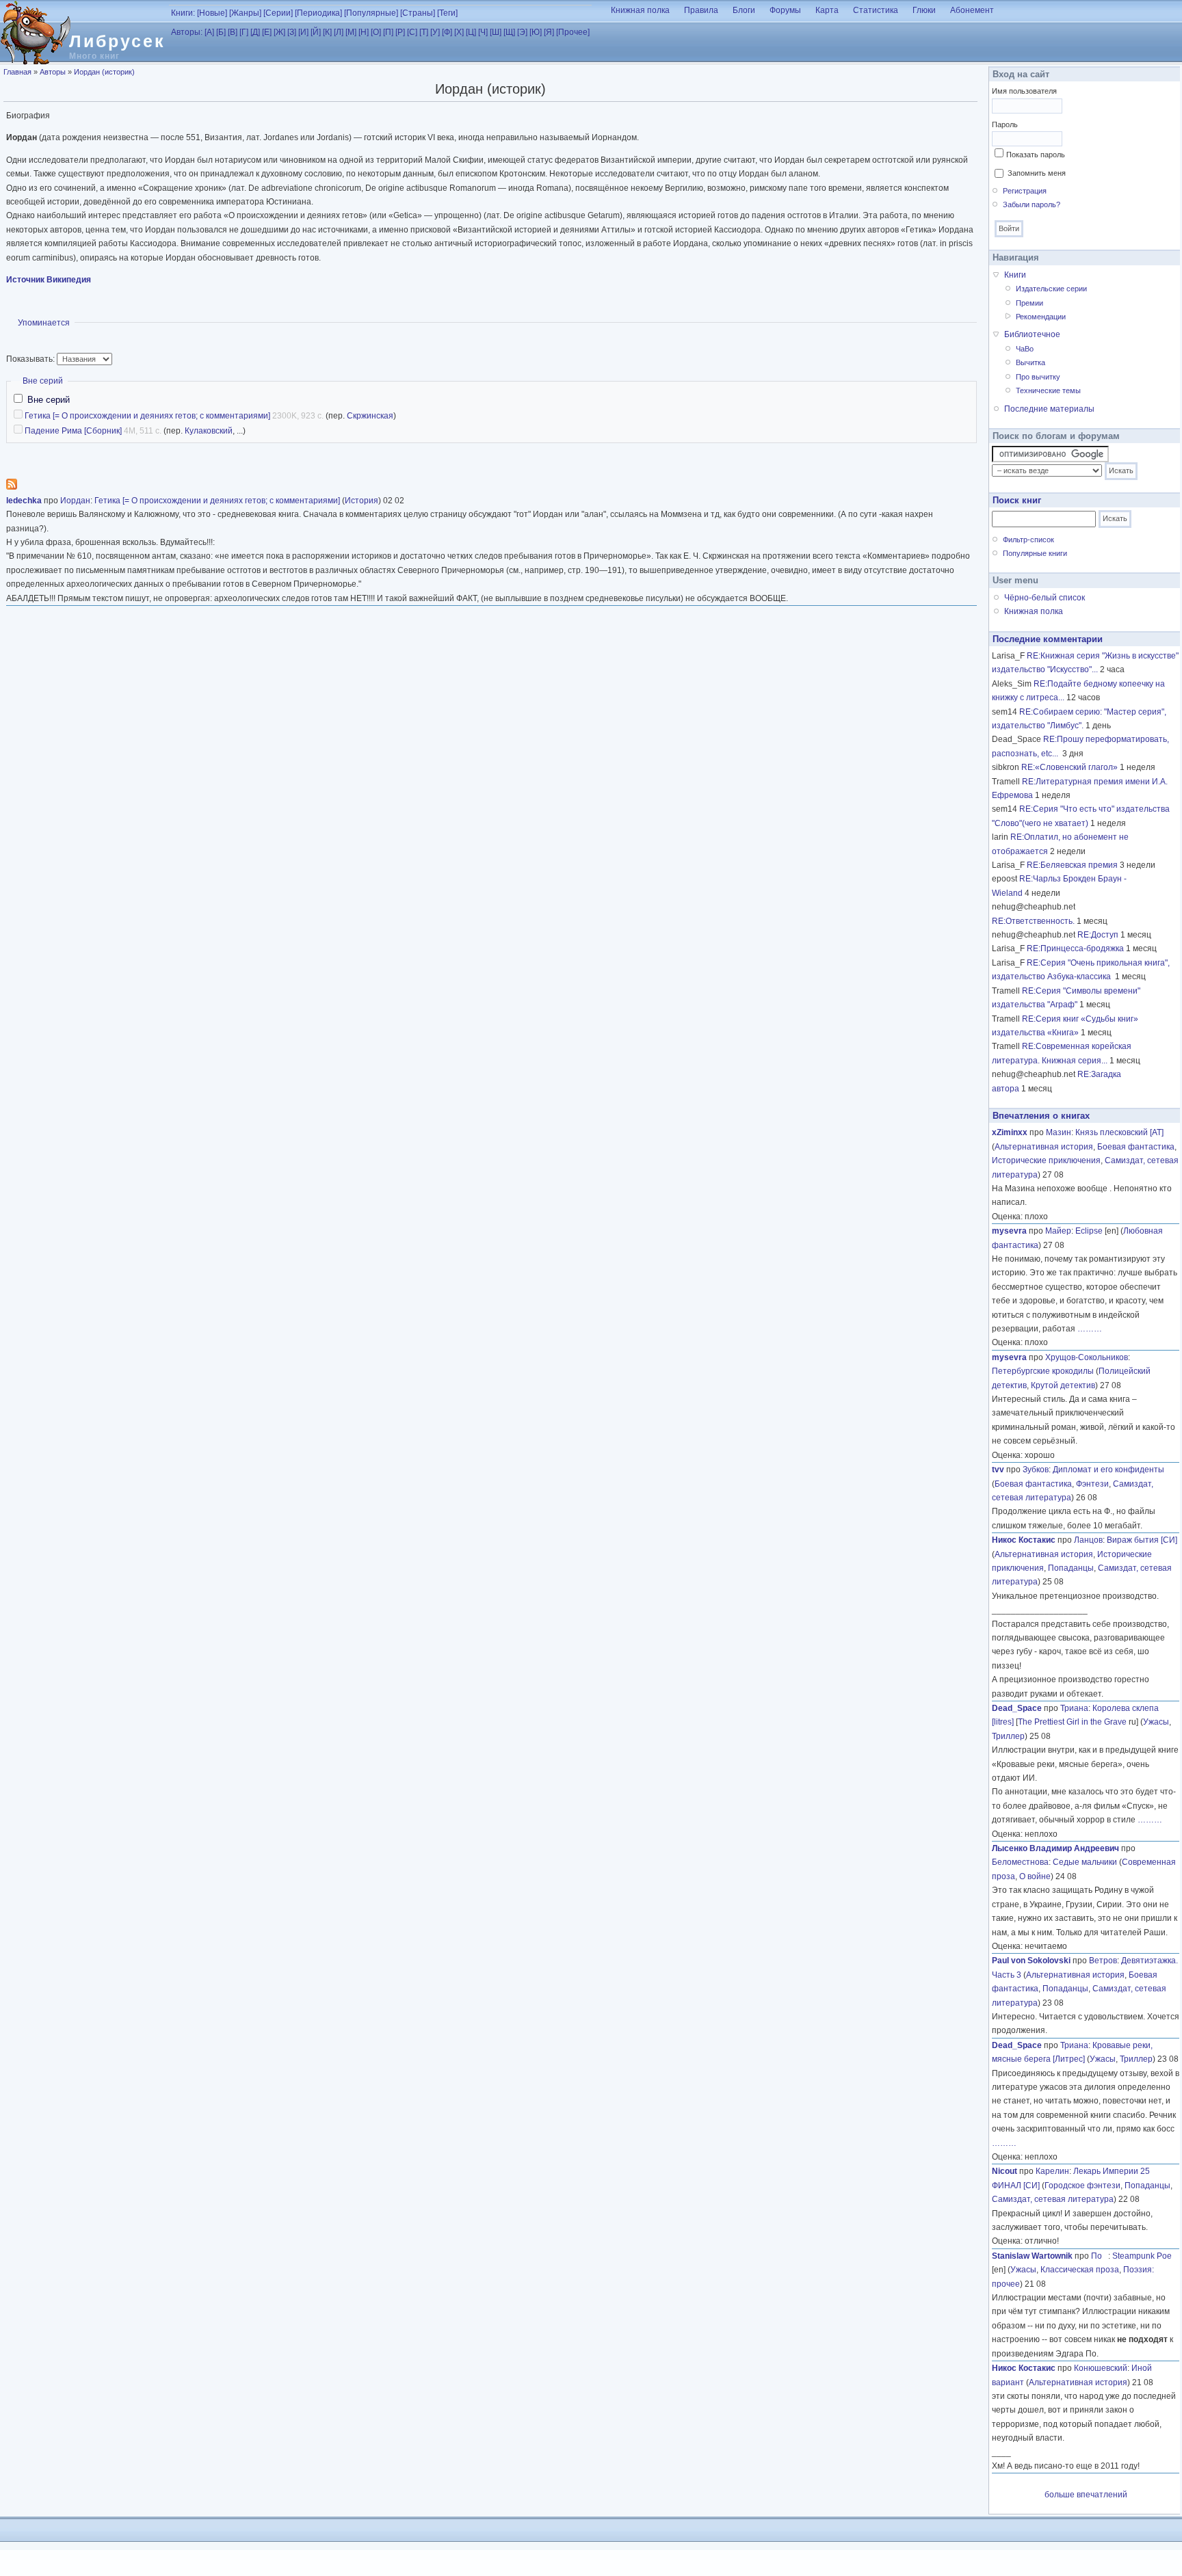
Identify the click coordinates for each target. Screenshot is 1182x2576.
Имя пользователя (1024, 91)
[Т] (424, 32)
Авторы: (187, 32)
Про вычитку (1038, 377)
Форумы (785, 10)
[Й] (316, 32)
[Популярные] (371, 13)
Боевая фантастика (1136, 1147)
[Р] (400, 32)
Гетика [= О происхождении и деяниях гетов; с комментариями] (147, 416)
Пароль (1005, 124)
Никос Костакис (1024, 1540)
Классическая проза (1080, 2270)
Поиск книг (1017, 500)
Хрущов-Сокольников (1087, 1357)
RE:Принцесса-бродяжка (1075, 948)
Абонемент (972, 10)
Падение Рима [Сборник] (73, 431)
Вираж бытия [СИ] (1142, 1540)
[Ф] (447, 32)
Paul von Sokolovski (1031, 1961)
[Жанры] (245, 13)
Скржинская (370, 416)
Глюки (924, 10)
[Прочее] (573, 32)
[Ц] (471, 32)
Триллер (1008, 1736)
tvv (998, 1470)
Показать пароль (1036, 155)
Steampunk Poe (1142, 2256)
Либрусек (117, 41)
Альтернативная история (1044, 1147)
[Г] (244, 32)
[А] (209, 32)
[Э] (522, 32)
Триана (1074, 1708)
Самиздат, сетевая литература (1053, 2199)
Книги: (183, 13)
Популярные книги (1035, 553)
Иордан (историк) (104, 72)
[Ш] (496, 32)
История (362, 501)
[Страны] (418, 13)
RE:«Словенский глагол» (1069, 767)
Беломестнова (1020, 1862)
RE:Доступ (1098, 935)
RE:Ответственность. (1033, 921)
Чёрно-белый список (1045, 598)
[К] (327, 32)
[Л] (339, 32)
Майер (1058, 1231)
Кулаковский (209, 431)
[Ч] (483, 32)
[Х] (459, 32)
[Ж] (279, 32)
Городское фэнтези (1082, 2186)
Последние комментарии (1048, 639)
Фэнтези (1092, 1484)
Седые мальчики (1085, 1862)
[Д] (255, 32)
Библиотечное (1032, 334)
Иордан (75, 501)
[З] (292, 32)
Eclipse (1089, 1231)
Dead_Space (1017, 1708)
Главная (17, 72)
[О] (376, 32)
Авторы (53, 72)
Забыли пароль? (1032, 204)
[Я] (549, 32)
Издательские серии (1051, 289)
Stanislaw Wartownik (1032, 2256)
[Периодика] (318, 13)
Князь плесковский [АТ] (1119, 1132)
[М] (351, 32)
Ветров (1103, 1961)
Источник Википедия (49, 280)
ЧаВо (1025, 349)
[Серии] (278, 13)
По (1100, 2256)
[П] (388, 32)
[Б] (221, 32)
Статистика (876, 10)
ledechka (24, 501)
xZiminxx (1010, 1132)
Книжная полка (640, 10)
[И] (303, 32)
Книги (1015, 275)
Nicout (1004, 2171)
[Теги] (447, 13)
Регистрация (1025, 191)
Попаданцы (1071, 1568)
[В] (233, 32)
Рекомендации (1041, 317)
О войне (1035, 1876)
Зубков (1036, 1470)
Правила (701, 10)
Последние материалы (1049, 409)
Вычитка (1030, 362)
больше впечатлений (1086, 2495)
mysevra (1009, 1231)
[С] (412, 32)
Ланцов (1088, 1540)
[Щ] (509, 32)
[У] (435, 32)
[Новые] (212, 13)
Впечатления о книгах (1041, 1116)
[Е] (267, 32)
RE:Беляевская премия (1072, 865)
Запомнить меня (1037, 173)
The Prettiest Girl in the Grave (1072, 1722)
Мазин (1059, 1132)
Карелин (1052, 2171)
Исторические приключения (1046, 1160)
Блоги (744, 10)
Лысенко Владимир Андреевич (1055, 1848)
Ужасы (1156, 1722)
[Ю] (536, 32)
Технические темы (1048, 390)
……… (1090, 1329)
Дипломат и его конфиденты (1108, 1470)
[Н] (364, 32)
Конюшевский (1101, 2368)
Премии (1029, 303)
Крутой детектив (1063, 1385)
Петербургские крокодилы (1043, 1371)
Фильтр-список (1028, 540)
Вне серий (43, 381)
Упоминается (44, 323)
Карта (827, 10)
